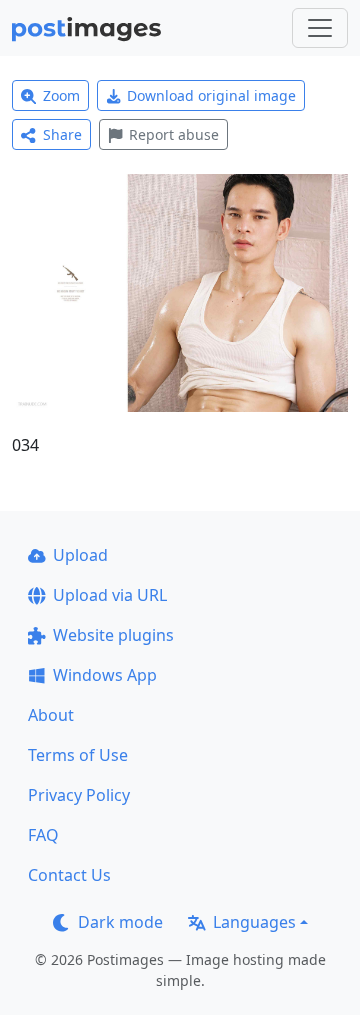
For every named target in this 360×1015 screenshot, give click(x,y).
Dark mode (120, 922)
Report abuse (174, 134)
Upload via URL (110, 595)
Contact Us (69, 875)
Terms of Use (78, 755)
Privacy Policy (79, 795)
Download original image (211, 95)
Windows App (105, 675)
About (51, 715)
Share (62, 134)
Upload (80, 555)
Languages (254, 922)
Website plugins (113, 635)
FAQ (43, 835)
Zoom (61, 95)
